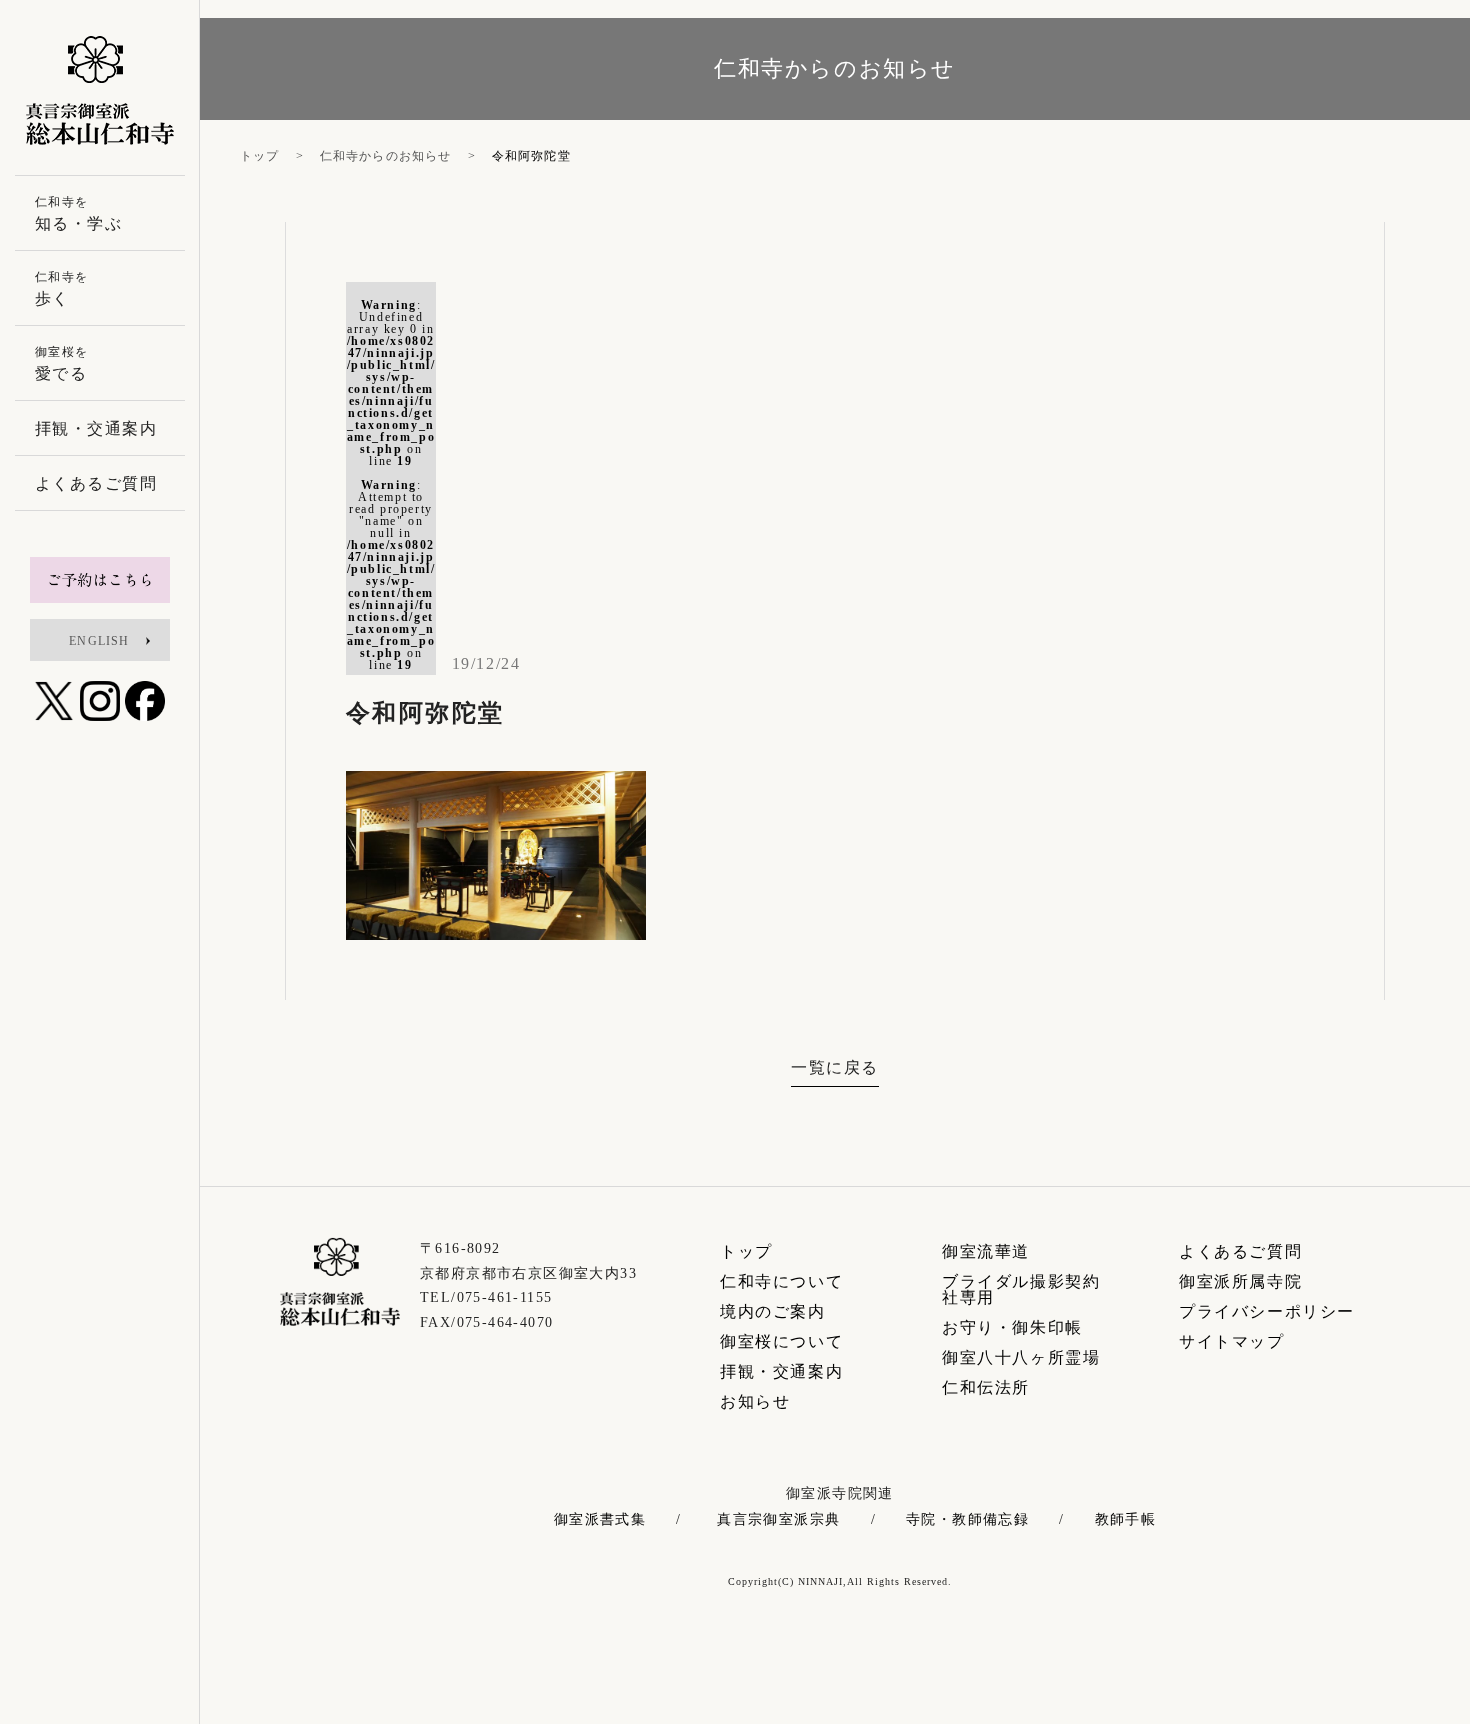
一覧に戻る (835, 1067)
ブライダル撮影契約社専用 (1021, 1289)
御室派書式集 (600, 1520)
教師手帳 (1126, 1520)
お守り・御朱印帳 (1012, 1327)
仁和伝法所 (986, 1387)
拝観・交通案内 (781, 1371)
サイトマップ (1232, 1341)
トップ (260, 156)
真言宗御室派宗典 (778, 1520)
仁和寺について (781, 1281)
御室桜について (781, 1341)
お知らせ (755, 1401)
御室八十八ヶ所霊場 (1021, 1357)
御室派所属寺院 (1240, 1281)
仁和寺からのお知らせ (386, 156)
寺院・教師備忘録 (967, 1520)
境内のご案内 (773, 1311)
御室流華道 (986, 1251)
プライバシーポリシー (1267, 1311)
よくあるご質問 (1240, 1251)
